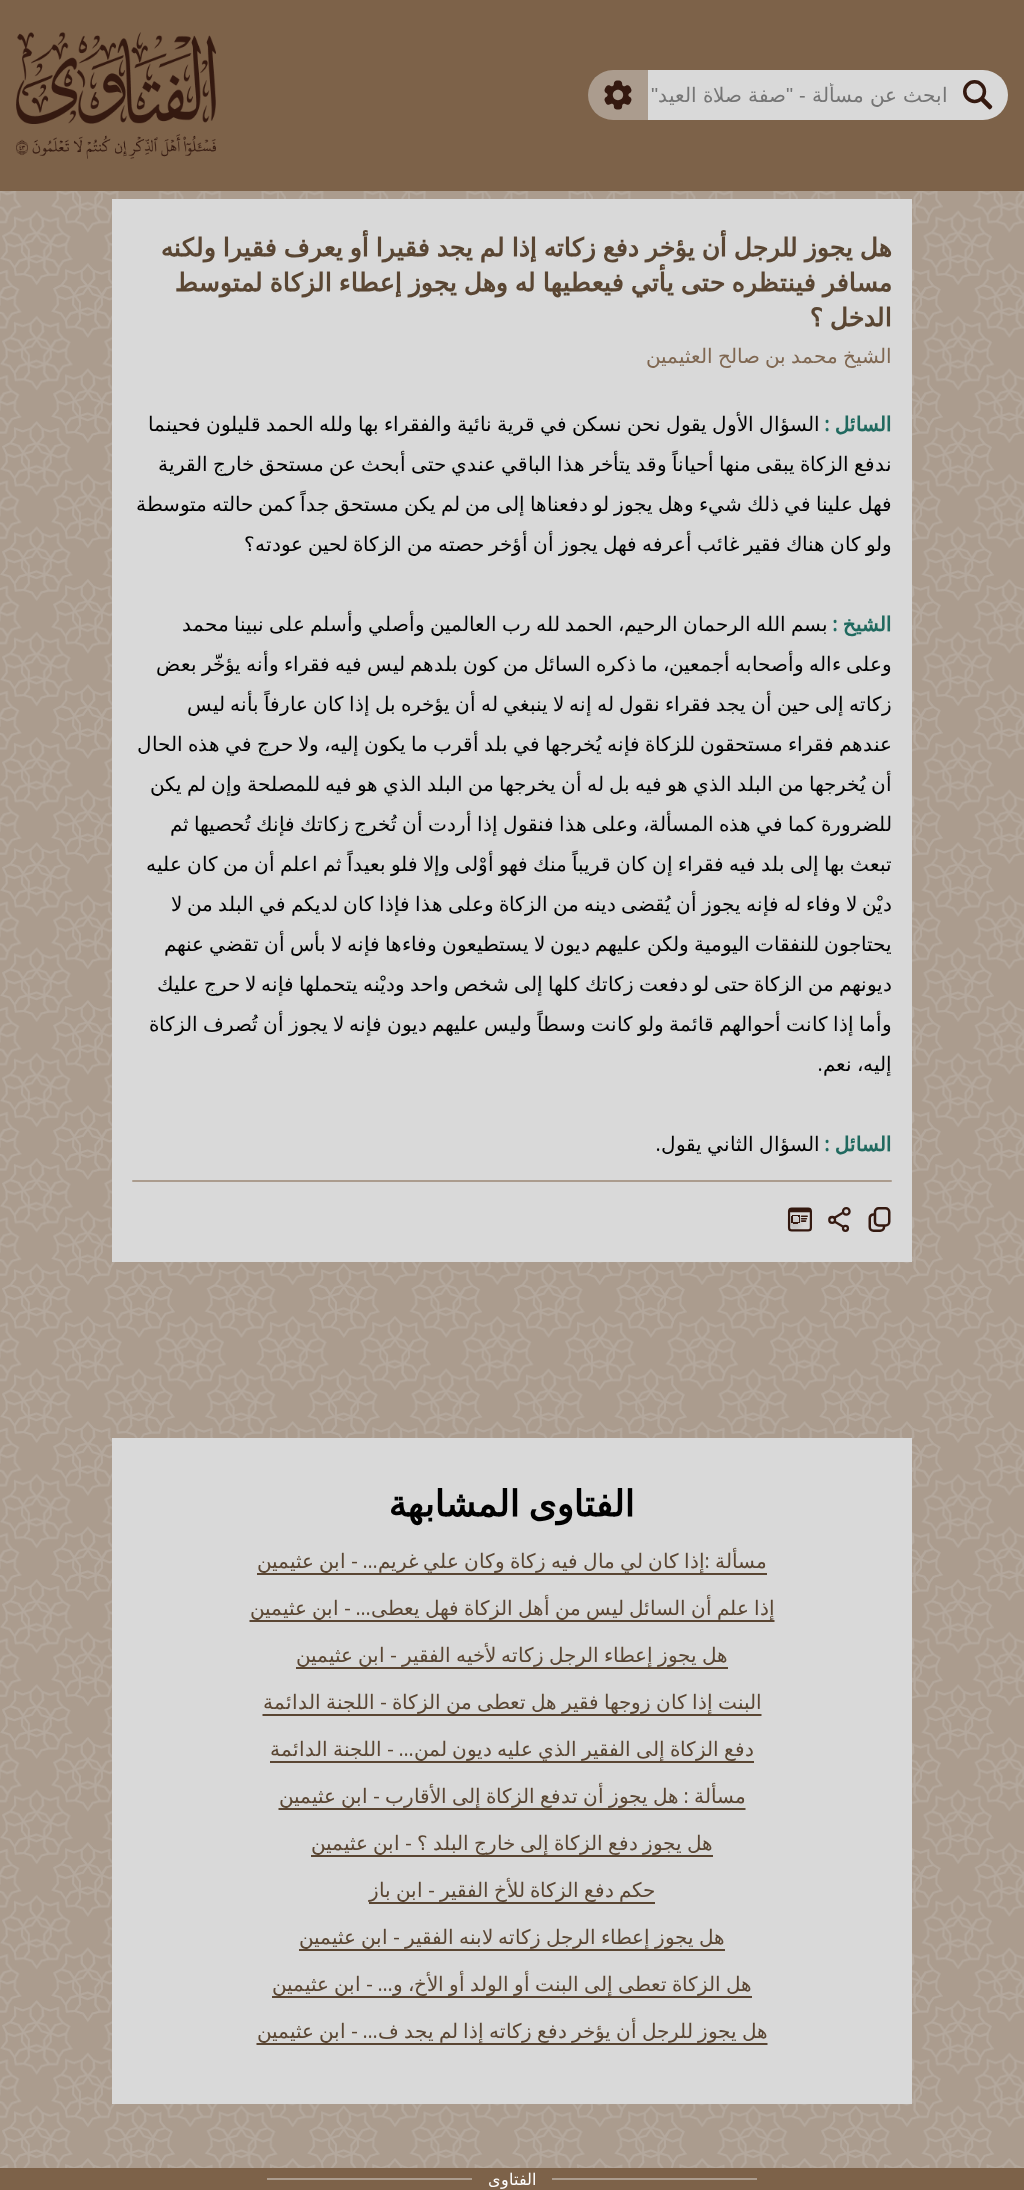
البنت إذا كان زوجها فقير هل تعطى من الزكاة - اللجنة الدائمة (512, 1701)
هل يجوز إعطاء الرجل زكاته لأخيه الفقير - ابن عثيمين (512, 1654)
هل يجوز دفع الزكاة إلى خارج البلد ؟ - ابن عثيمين (512, 1842)
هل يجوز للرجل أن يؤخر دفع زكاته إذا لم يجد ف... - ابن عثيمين (512, 2030)
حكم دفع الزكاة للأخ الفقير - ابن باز (512, 1889)
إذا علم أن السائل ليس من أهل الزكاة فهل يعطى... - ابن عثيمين (512, 1607)
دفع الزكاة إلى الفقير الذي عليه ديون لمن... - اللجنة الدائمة (512, 1748)
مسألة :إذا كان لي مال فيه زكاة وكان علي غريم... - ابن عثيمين (512, 1560)
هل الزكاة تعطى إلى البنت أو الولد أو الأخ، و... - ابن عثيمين (512, 1983)
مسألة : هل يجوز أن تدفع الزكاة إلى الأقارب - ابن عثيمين (512, 1795)
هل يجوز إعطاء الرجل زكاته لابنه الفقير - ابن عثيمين (512, 1936)
